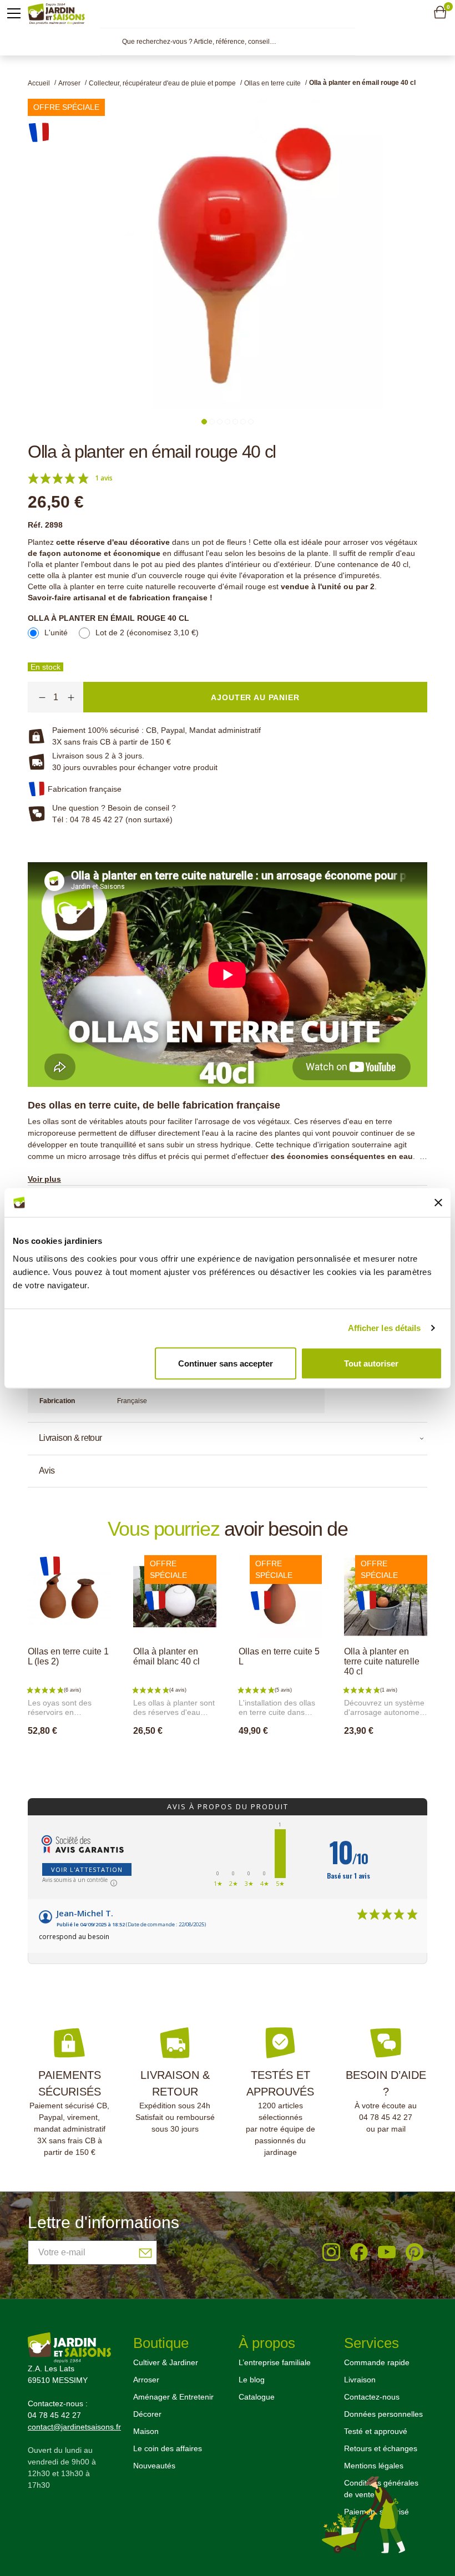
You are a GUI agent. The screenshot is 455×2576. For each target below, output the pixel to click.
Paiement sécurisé (376, 2512)
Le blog (252, 2380)
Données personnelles (383, 2414)
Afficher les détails (385, 1328)
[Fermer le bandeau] (438, 1202)
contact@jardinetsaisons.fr (74, 2427)
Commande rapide (377, 2362)
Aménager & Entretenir (173, 2397)
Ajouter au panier (80, 1755)
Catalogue (257, 2397)
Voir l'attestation (87, 1869)
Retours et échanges (381, 2448)
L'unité (56, 632)
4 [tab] (228, 422)
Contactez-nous (372, 2397)
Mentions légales (374, 2466)
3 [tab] (220, 422)
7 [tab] (251, 422)
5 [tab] (235, 422)
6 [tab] (243, 422)
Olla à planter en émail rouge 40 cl (108, 618)
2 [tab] (212, 422)
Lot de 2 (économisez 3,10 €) (147, 632)
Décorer (147, 2414)
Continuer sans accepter (226, 1363)
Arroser (146, 2380)
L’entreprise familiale (275, 2362)
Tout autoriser (371, 1363)
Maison (146, 2431)
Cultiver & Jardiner (166, 2362)
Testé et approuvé (376, 2431)
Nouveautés (154, 2466)
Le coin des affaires (168, 2448)
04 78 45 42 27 (386, 2117)
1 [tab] (204, 422)
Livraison (360, 2380)
